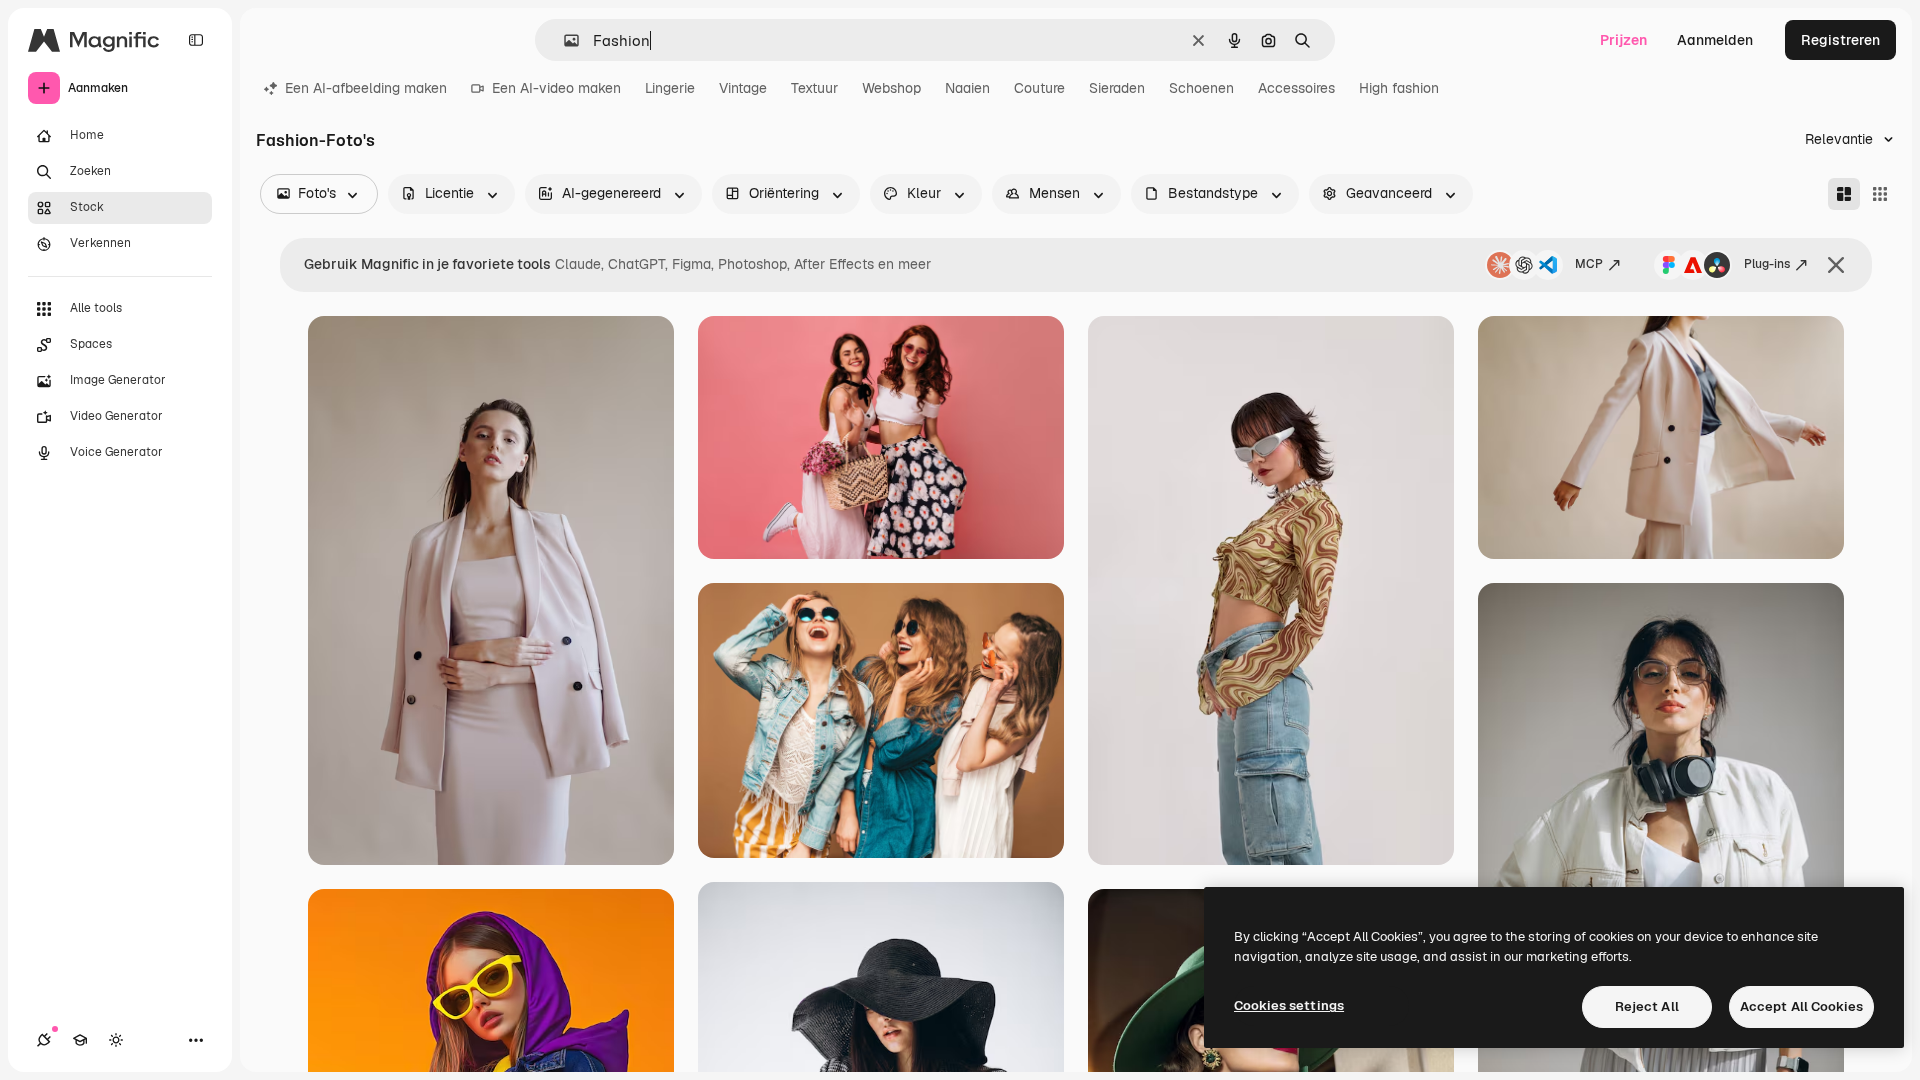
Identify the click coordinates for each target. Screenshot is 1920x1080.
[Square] (1880, 194)
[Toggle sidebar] (196, 40)
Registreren (1840, 40)
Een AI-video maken (556, 88)
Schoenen (1201, 88)
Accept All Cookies (1801, 1006)
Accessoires (1296, 88)
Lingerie (670, 88)
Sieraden (1117, 88)
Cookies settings (1289, 1005)
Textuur (814, 88)
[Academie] (80, 1040)
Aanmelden (1715, 40)
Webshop (891, 88)
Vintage (743, 88)
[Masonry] (1844, 194)
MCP (1589, 264)
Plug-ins (1767, 264)
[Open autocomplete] (563, 40)
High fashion (1399, 88)
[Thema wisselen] (116, 1040)
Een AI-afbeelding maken (366, 88)
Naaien (967, 88)
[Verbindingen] (44, 1040)
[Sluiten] (1836, 265)
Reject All (1647, 1006)
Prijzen (1623, 40)
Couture (1039, 88)
